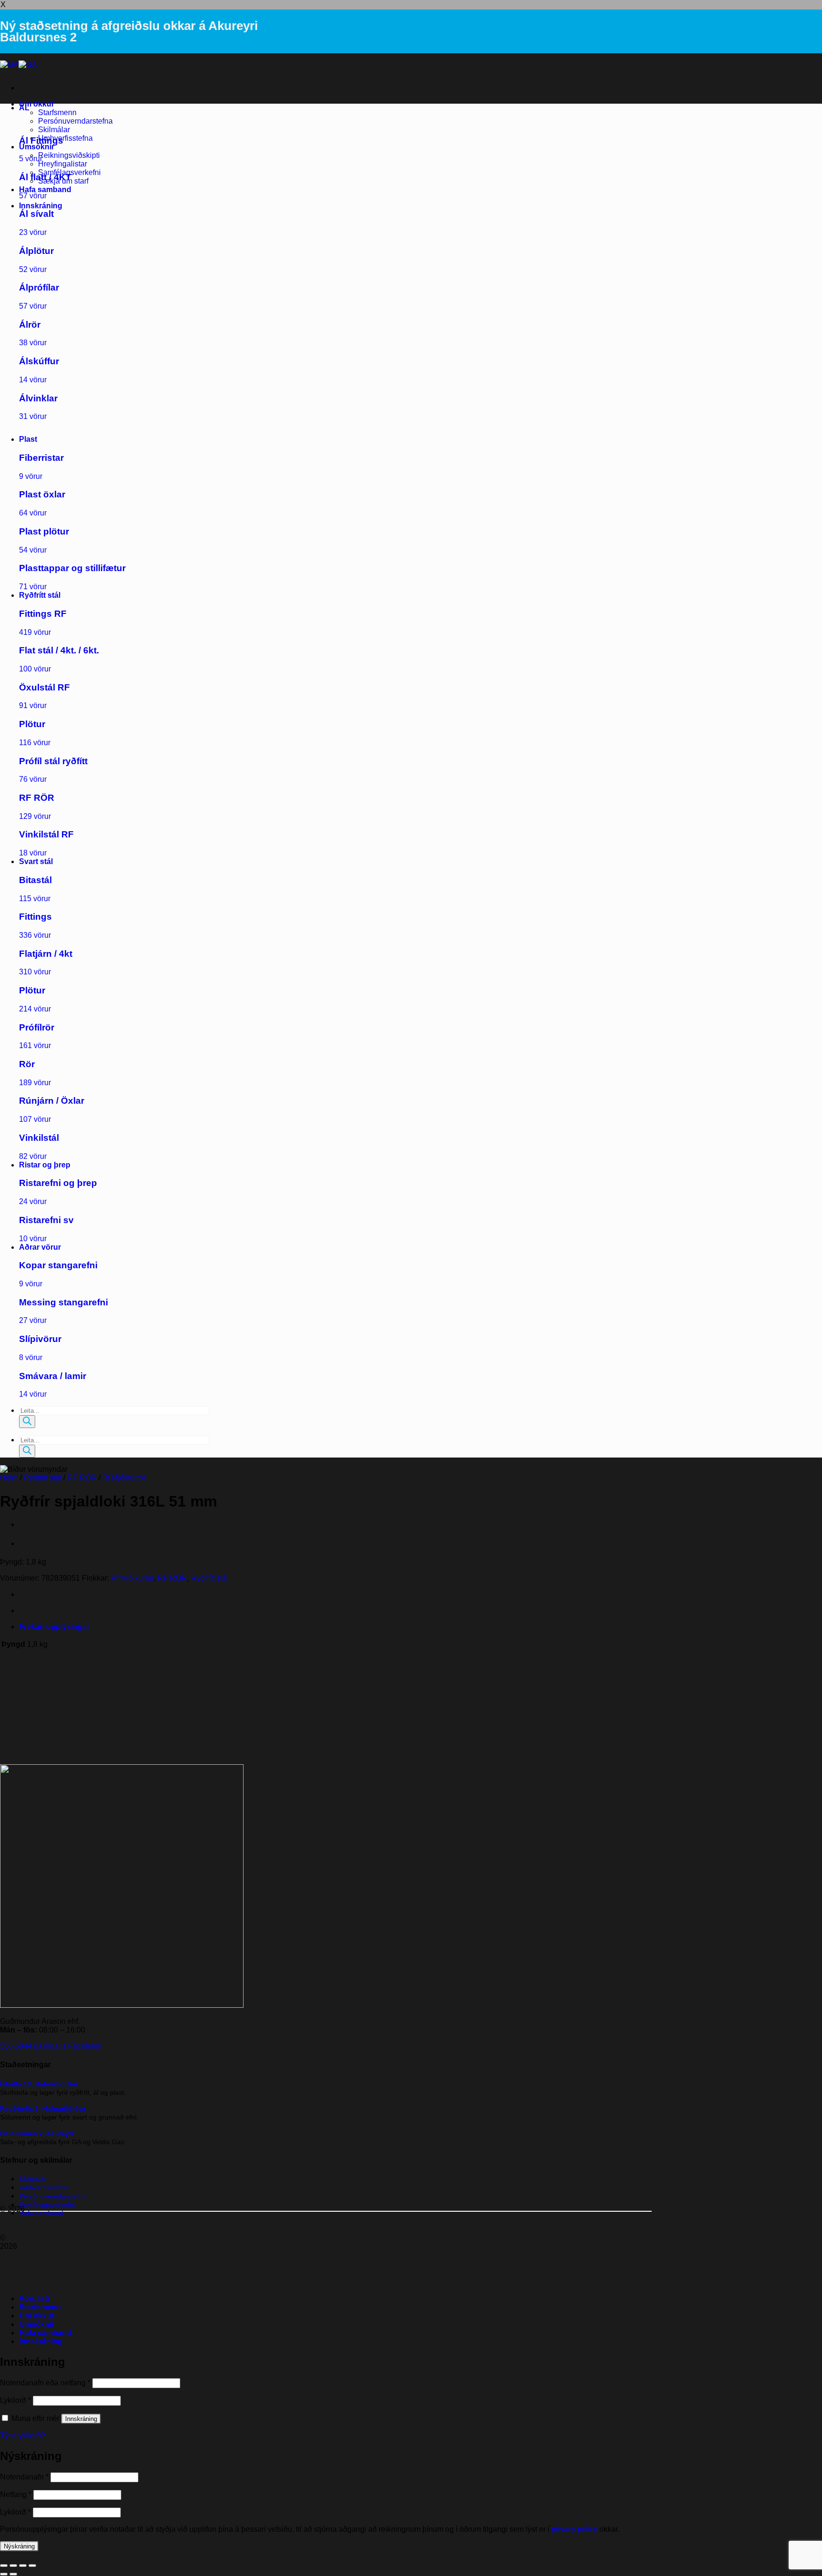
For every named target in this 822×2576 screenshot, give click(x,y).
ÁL (24, 108)
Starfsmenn (57, 112)
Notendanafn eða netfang (45, 2383)
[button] (41, 206)
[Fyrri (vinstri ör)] (4, 2574)
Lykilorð (15, 2400)
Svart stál (36, 861)
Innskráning (81, 2419)
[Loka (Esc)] (32, 2566)
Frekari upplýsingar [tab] (54, 1627)
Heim (9, 1478)
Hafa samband (45, 190)
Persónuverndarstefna (75, 121)
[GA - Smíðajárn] (19, 64)
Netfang (16, 2494)
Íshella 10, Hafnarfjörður (39, 2084)
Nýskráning (19, 2546)
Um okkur (37, 104)
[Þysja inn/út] (4, 2566)
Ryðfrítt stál (40, 595)
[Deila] (23, 2566)
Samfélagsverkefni (47, 2205)
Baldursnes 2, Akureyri (37, 2133)
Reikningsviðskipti (69, 155)
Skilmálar (54, 130)
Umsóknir (37, 147)
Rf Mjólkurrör (124, 1478)
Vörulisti (34, 2299)
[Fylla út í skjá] (13, 2566)
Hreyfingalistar (63, 164)
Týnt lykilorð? (23, 2435)
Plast (28, 439)
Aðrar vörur (40, 1247)
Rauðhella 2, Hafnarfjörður (43, 2109)
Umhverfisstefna (65, 138)
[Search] (27, 1422)
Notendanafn (24, 2477)
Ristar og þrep (45, 1165)
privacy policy (574, 2529)
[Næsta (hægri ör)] (13, 2574)
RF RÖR (82, 1478)
